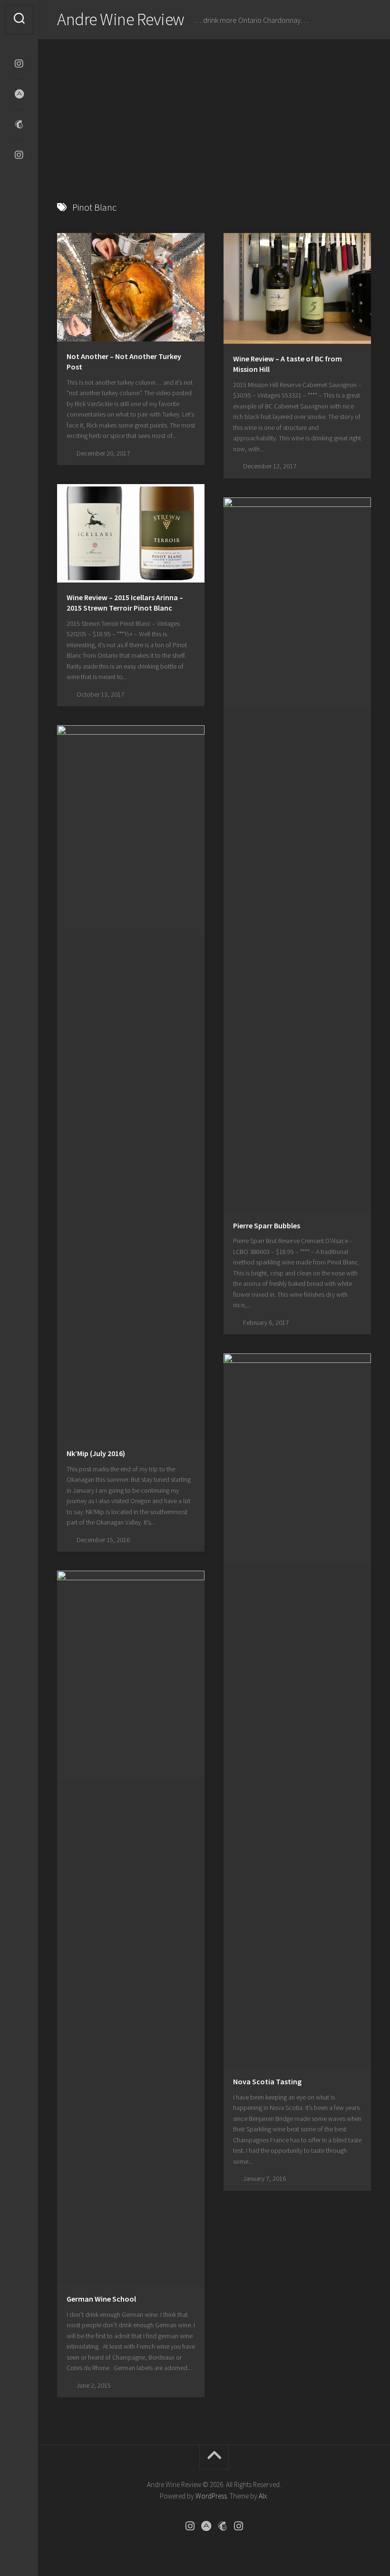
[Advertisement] (214, 110)
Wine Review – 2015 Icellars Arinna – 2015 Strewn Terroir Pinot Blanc (125, 603)
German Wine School (101, 2299)
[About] (19, 94)
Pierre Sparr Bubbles (267, 1225)
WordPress (211, 2496)
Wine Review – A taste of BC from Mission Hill (288, 364)
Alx (263, 2496)
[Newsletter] (19, 125)
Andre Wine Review (121, 19)
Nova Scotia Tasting (267, 2081)
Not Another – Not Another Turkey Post (124, 362)
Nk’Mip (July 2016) (96, 1453)
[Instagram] (19, 64)
